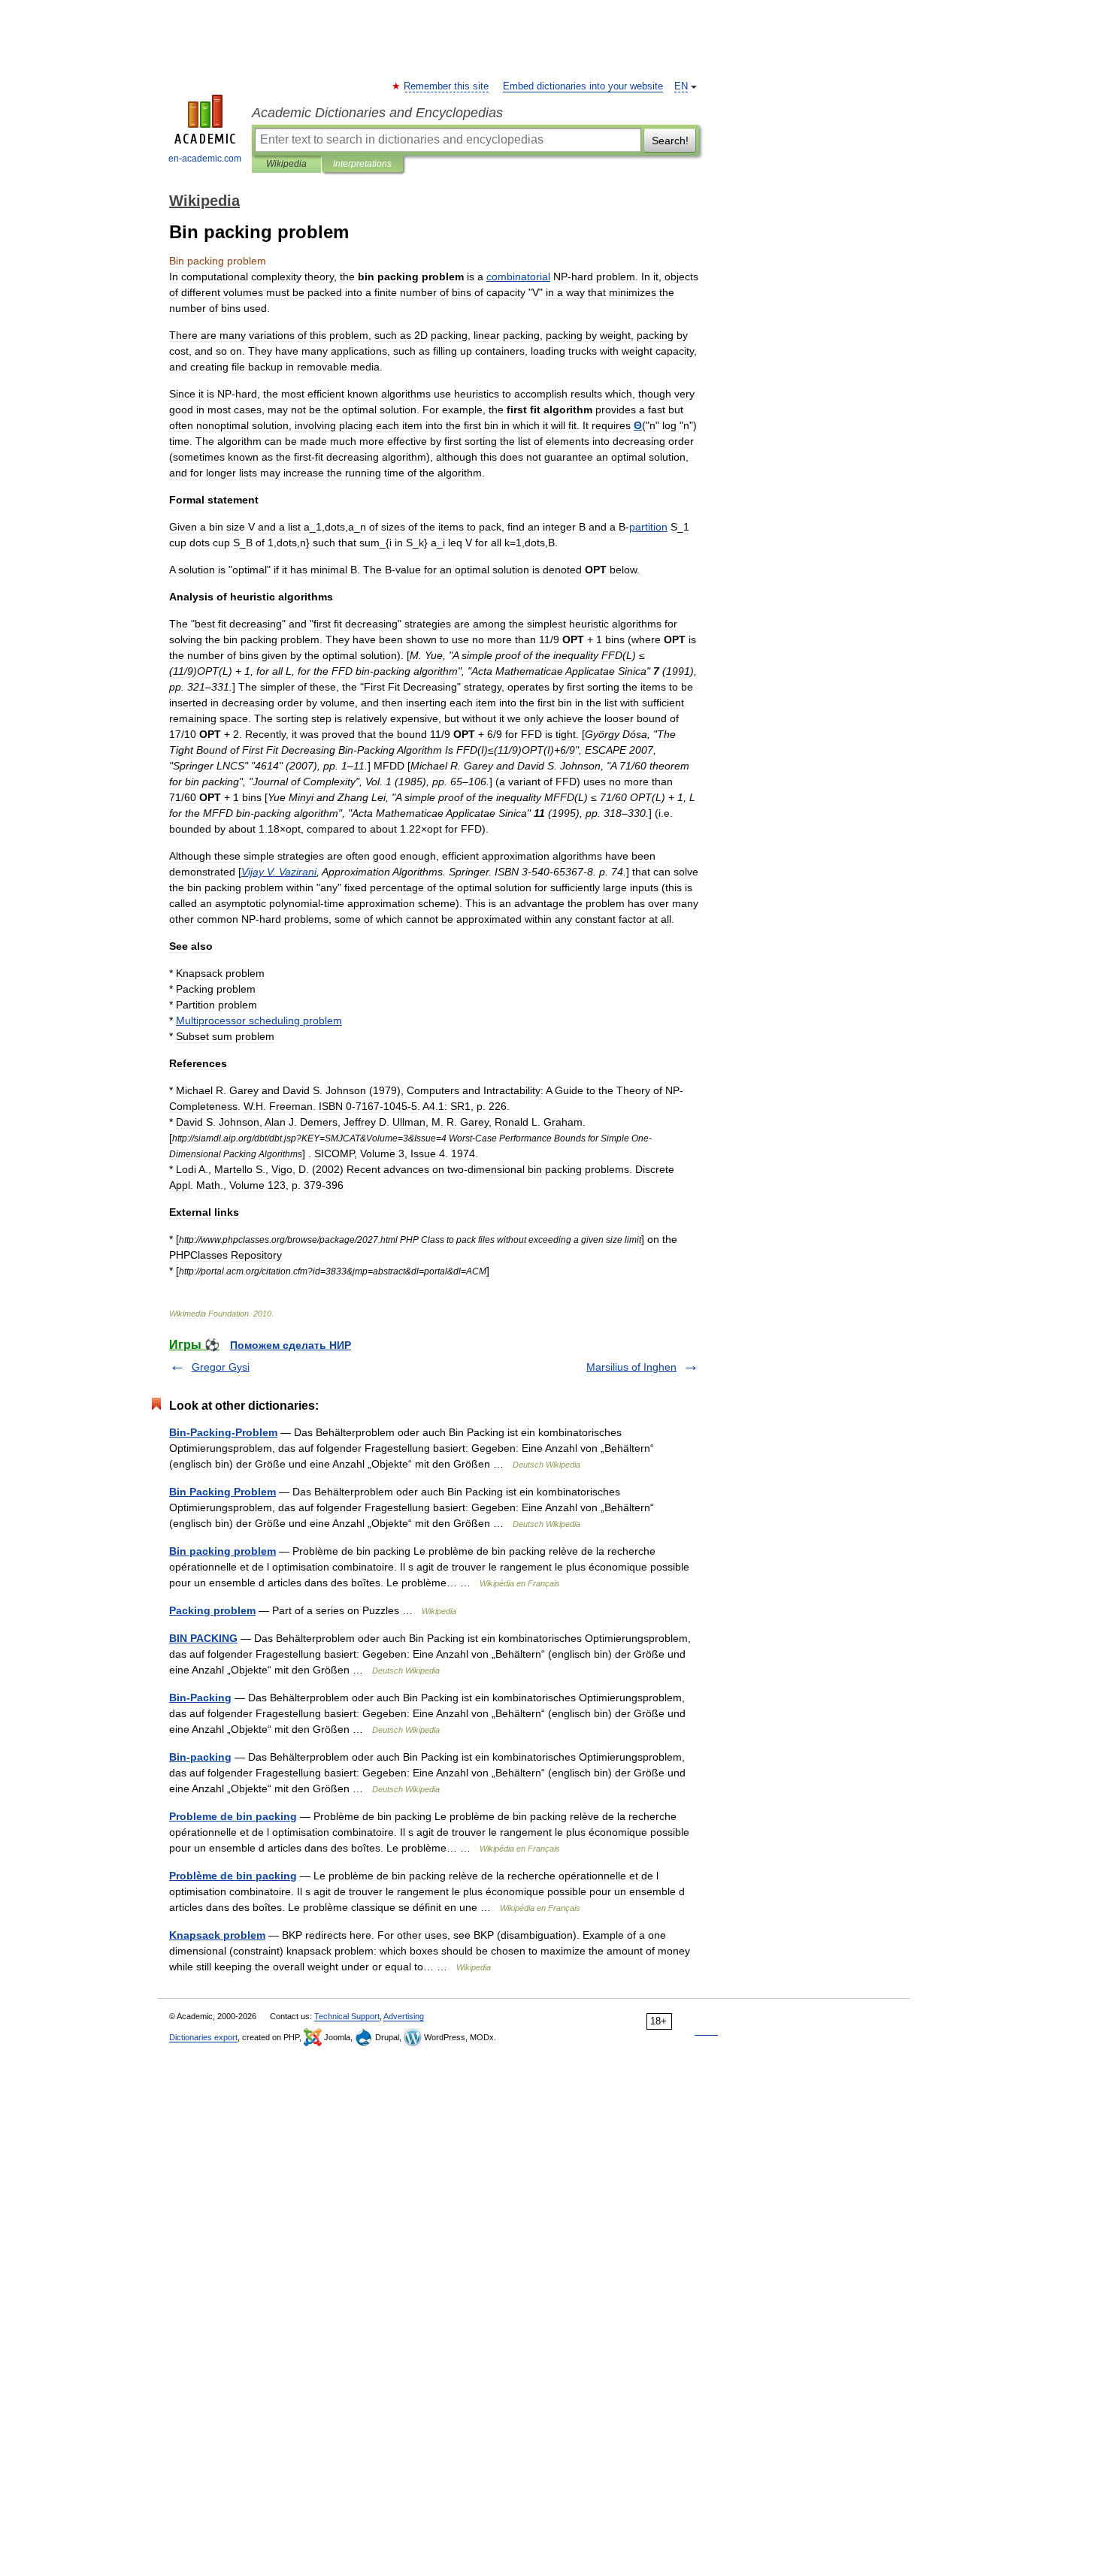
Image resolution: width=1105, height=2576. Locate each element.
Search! (670, 141)
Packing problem (212, 1610)
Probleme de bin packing (233, 1816)
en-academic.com (205, 159)
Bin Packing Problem (223, 1492)
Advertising (404, 2016)
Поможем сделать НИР (291, 1345)
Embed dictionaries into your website (583, 86)
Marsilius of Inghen (631, 1367)
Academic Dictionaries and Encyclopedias (377, 113)
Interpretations (362, 164)
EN (681, 86)
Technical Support (347, 2016)
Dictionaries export (203, 2037)
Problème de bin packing (233, 1876)
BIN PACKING (203, 1638)
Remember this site (447, 86)
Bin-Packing (200, 1698)
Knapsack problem (217, 1935)
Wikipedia (286, 164)
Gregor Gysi (221, 1367)
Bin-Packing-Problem (223, 1432)
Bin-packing (200, 1757)
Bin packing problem (223, 1551)
